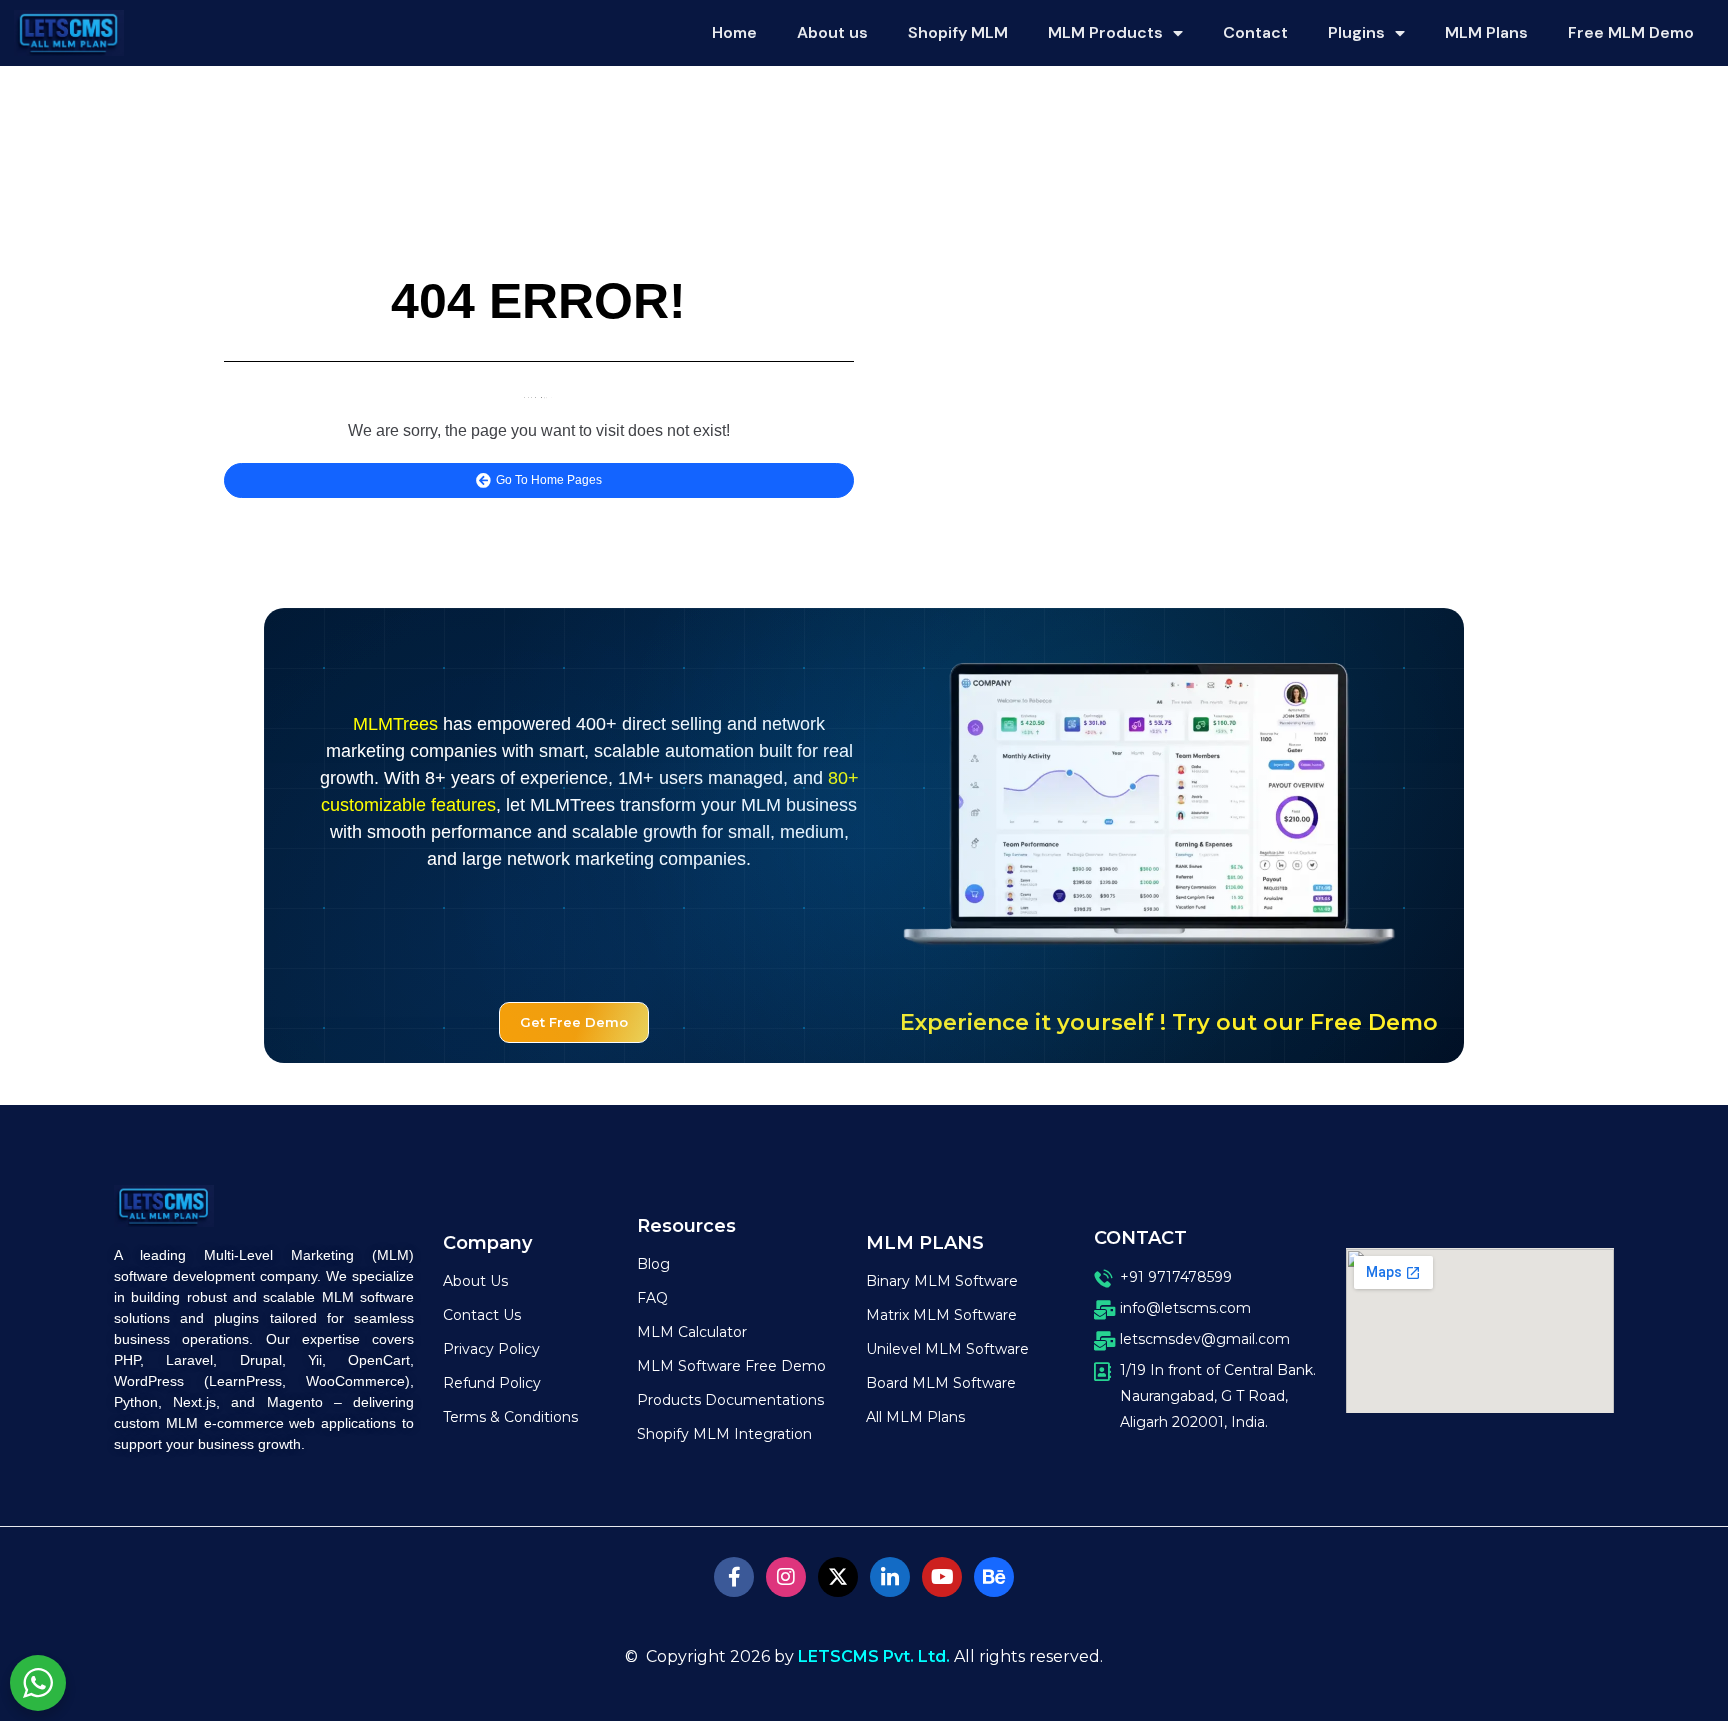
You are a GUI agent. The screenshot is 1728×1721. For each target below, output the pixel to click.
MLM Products (1105, 32)
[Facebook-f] (734, 1577)
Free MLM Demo (1631, 32)
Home (734, 32)
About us (832, 32)
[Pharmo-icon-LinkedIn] (890, 1577)
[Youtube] (942, 1577)
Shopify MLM (958, 32)
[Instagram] (786, 1577)
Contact (1255, 32)
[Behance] (994, 1577)
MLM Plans (1486, 32)
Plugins (1356, 32)
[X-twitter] (838, 1577)
